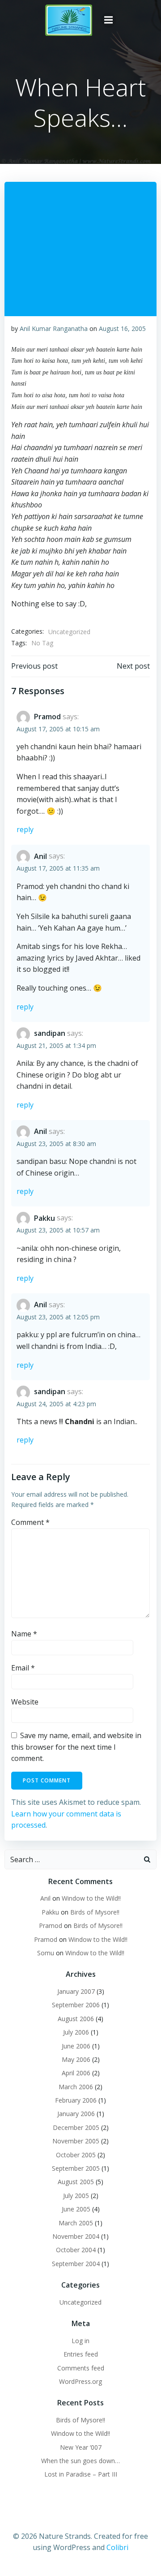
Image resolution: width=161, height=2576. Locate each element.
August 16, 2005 (122, 328)
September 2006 (76, 2005)
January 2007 (76, 1991)
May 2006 (76, 2059)
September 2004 (76, 2264)
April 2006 (76, 2073)
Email (23, 1668)
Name (24, 1634)
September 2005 (76, 2168)
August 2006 (76, 2019)
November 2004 (76, 2236)
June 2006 (76, 2046)
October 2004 (76, 2250)
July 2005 (76, 2196)
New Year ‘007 (81, 2447)
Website (25, 1702)
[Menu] (109, 20)
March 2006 (76, 2087)
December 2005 (76, 2127)
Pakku (44, 1218)
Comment (30, 1522)
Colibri (117, 2547)
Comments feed (81, 2368)
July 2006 (76, 2032)
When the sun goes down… (80, 2461)
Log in (80, 2341)
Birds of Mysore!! (95, 1912)
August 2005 (76, 2182)
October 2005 (76, 2155)
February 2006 (76, 2100)
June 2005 (76, 2209)
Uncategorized (69, 632)
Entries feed (81, 2354)
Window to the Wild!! (91, 1898)
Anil (40, 856)
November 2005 (76, 2141)
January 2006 (76, 2114)
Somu (46, 1953)
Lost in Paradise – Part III (81, 2474)
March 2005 (76, 2223)
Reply (25, 829)
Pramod (47, 717)
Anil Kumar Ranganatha (54, 328)
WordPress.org (80, 2381)
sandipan (50, 1033)
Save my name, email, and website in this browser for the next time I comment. (76, 1747)
